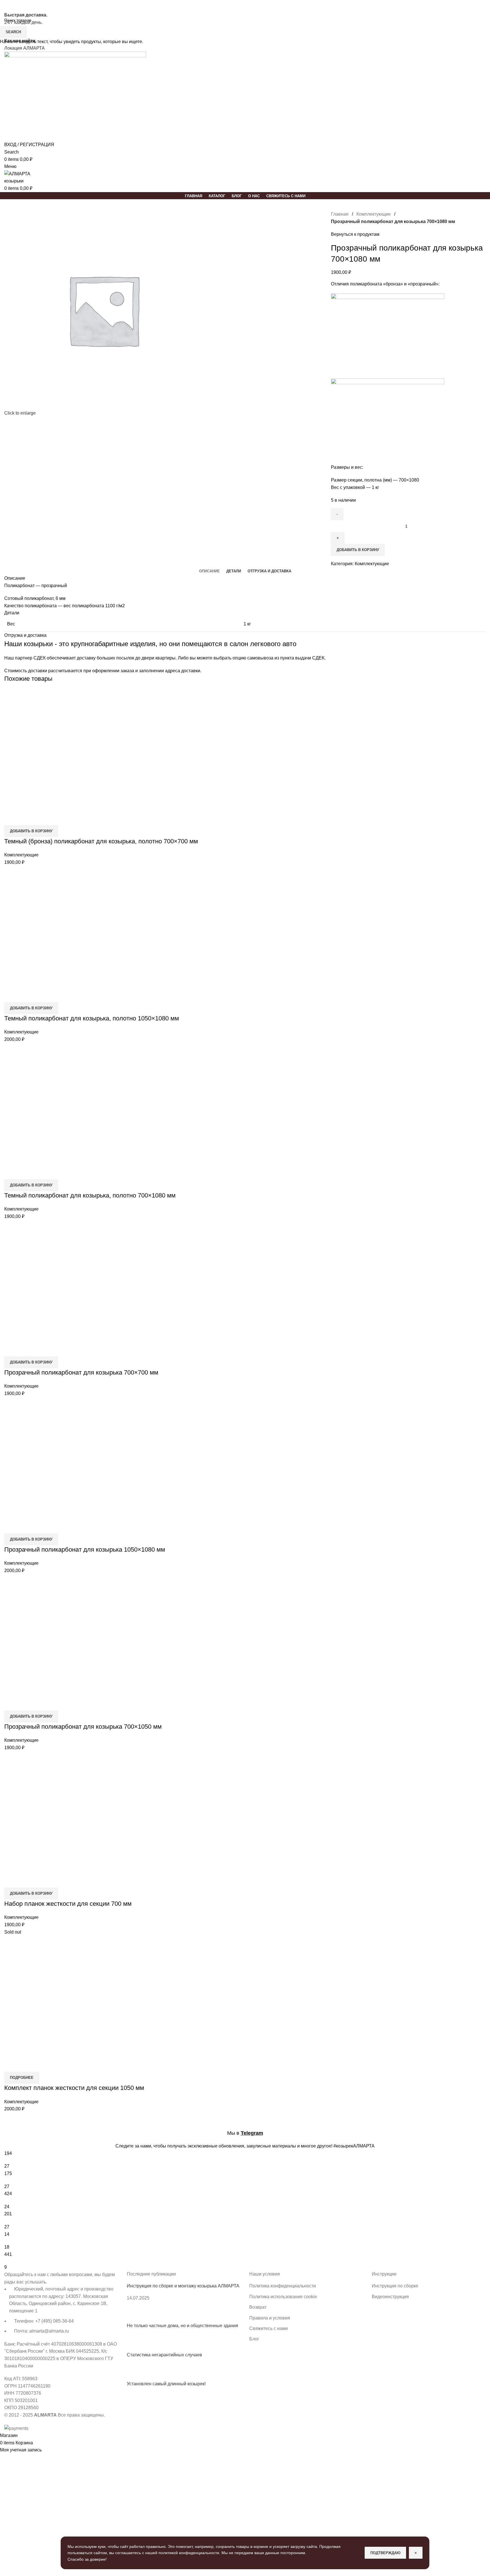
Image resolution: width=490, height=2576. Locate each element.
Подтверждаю (385, 2553)
